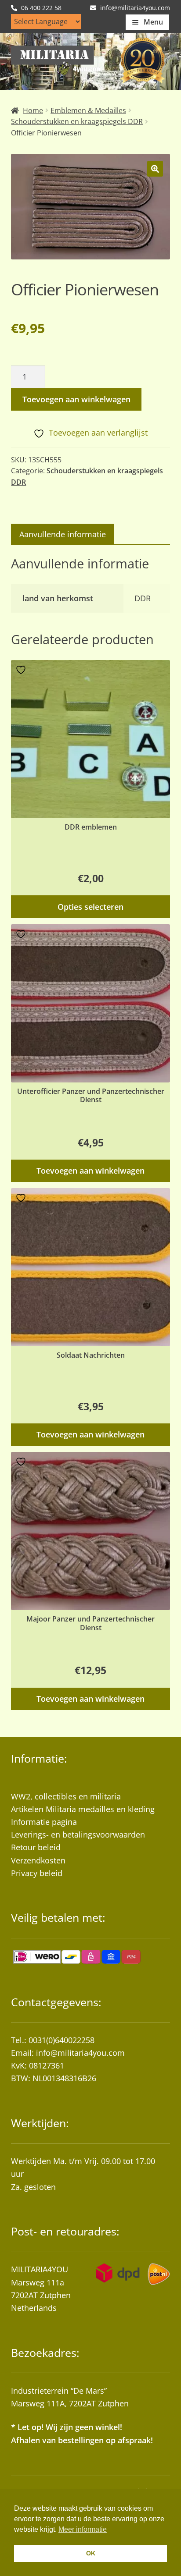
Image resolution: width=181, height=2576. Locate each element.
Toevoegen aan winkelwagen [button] (90, 1171)
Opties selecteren (90, 907)
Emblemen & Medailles (88, 110)
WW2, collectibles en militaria (66, 1796)
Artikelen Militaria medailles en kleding (83, 1809)
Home (33, 110)
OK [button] (91, 2553)
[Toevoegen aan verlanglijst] (22, 670)
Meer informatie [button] (83, 2529)
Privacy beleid (37, 1873)
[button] (155, 169)
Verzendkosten (38, 1860)
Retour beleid (36, 1847)
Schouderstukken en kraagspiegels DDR (77, 121)
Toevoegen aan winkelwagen (76, 399)
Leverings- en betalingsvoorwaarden (78, 1834)
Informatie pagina (44, 1822)
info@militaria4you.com (80, 2053)
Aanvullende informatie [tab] (63, 534)
